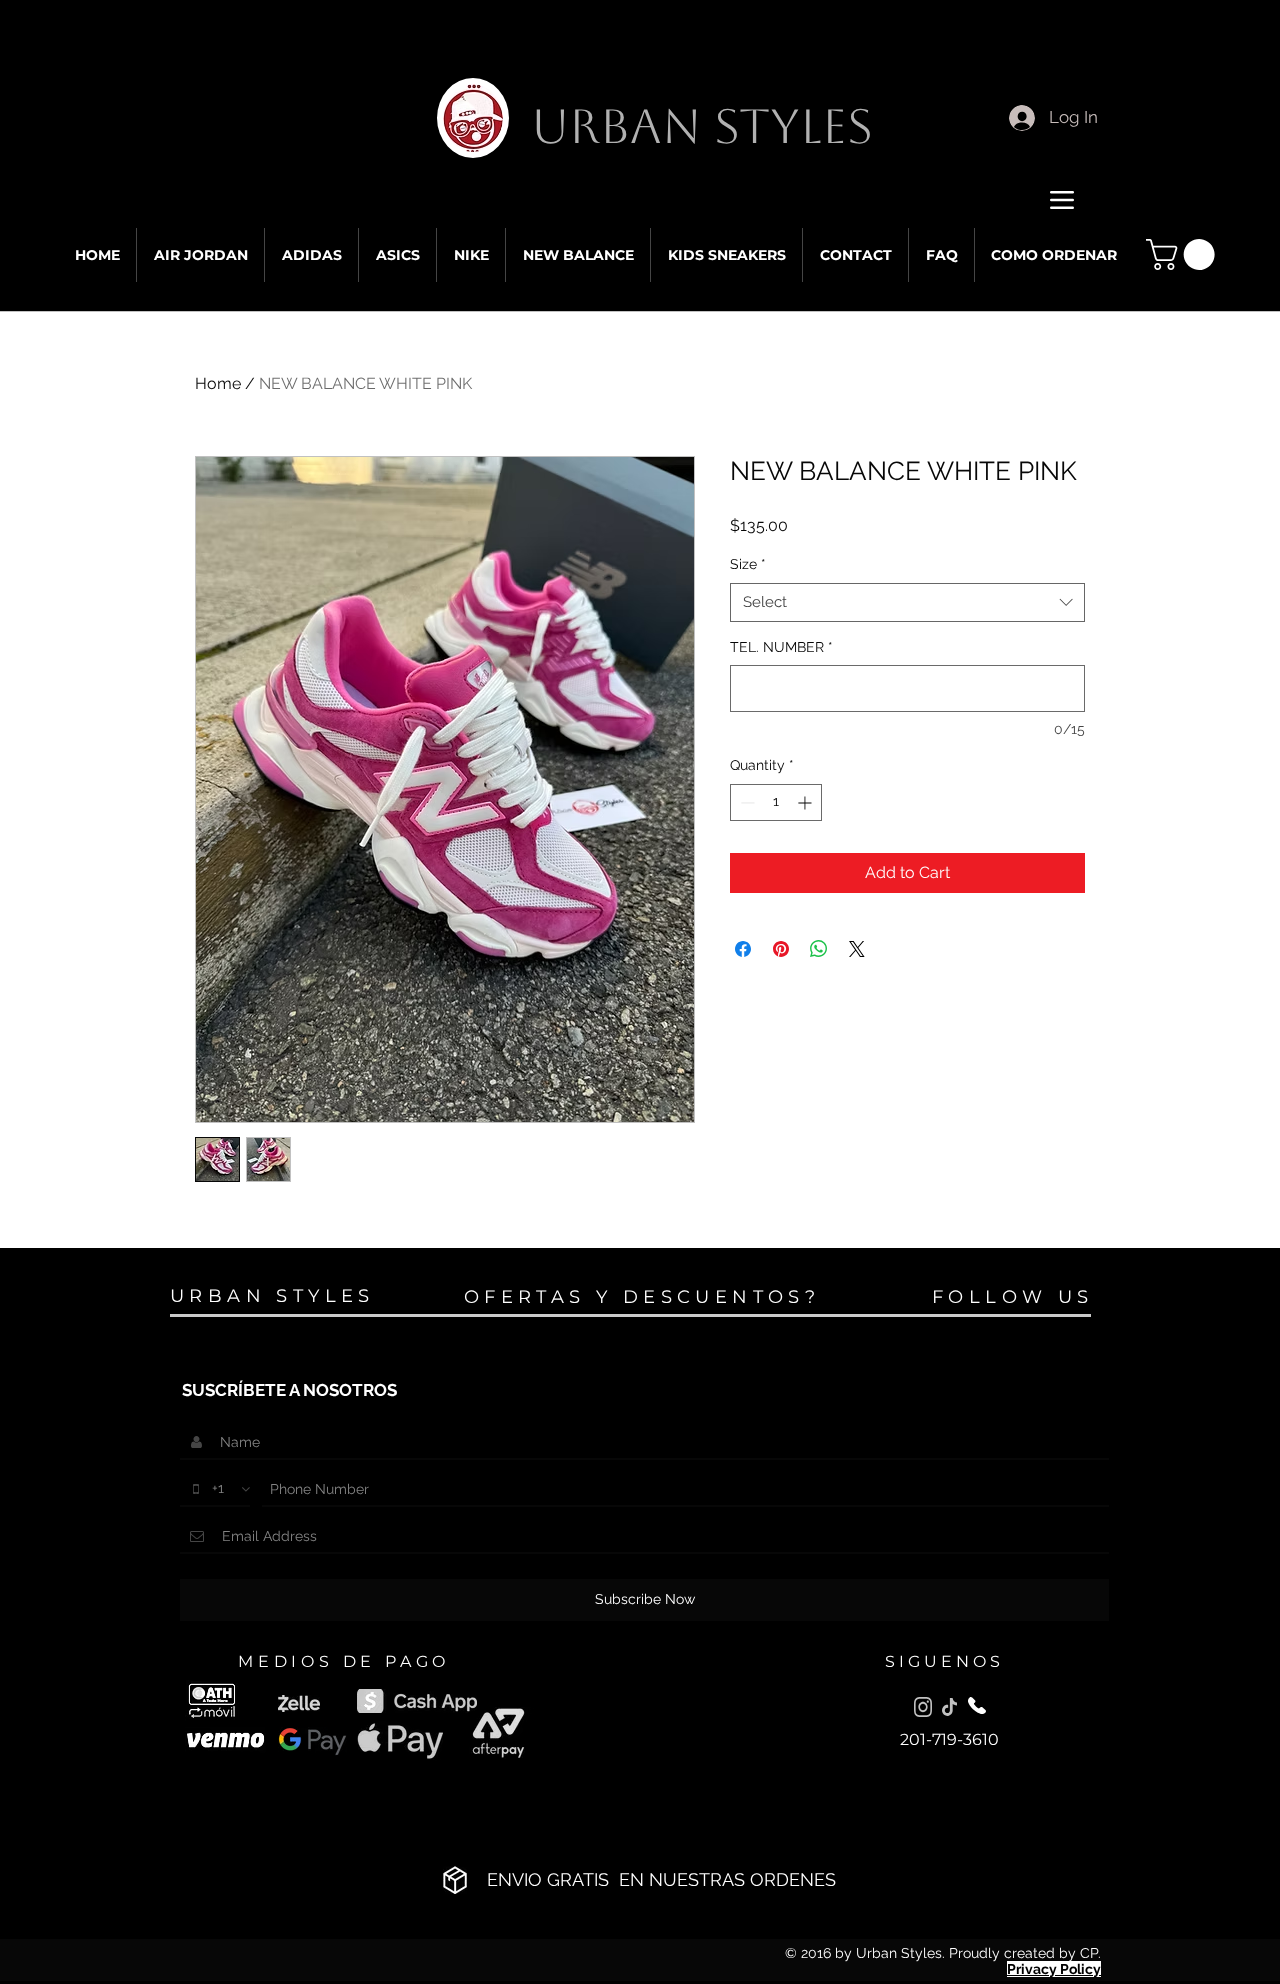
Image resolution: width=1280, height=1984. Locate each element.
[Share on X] (857, 949)
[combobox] (907, 602)
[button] (1184, 254)
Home (218, 383)
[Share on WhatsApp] (819, 949)
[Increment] (806, 802)
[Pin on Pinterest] (781, 949)
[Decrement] (745, 802)
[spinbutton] (776, 802)
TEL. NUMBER (781, 647)
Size (748, 564)
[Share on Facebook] (743, 949)
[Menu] (1061, 199)
